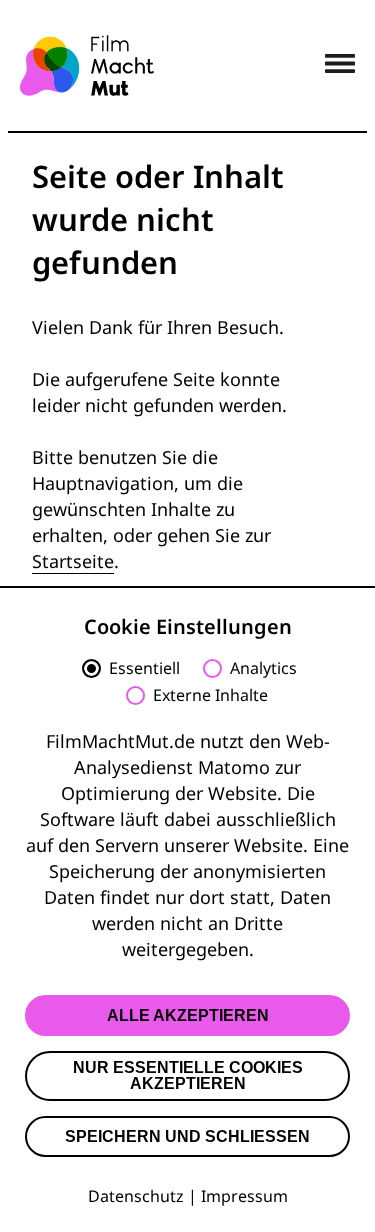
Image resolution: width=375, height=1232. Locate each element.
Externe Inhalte (210, 696)
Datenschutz (136, 1196)
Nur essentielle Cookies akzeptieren (188, 1075)
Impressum (244, 1196)
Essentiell (144, 669)
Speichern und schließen (187, 1136)
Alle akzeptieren (188, 1015)
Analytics (263, 669)
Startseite (73, 561)
